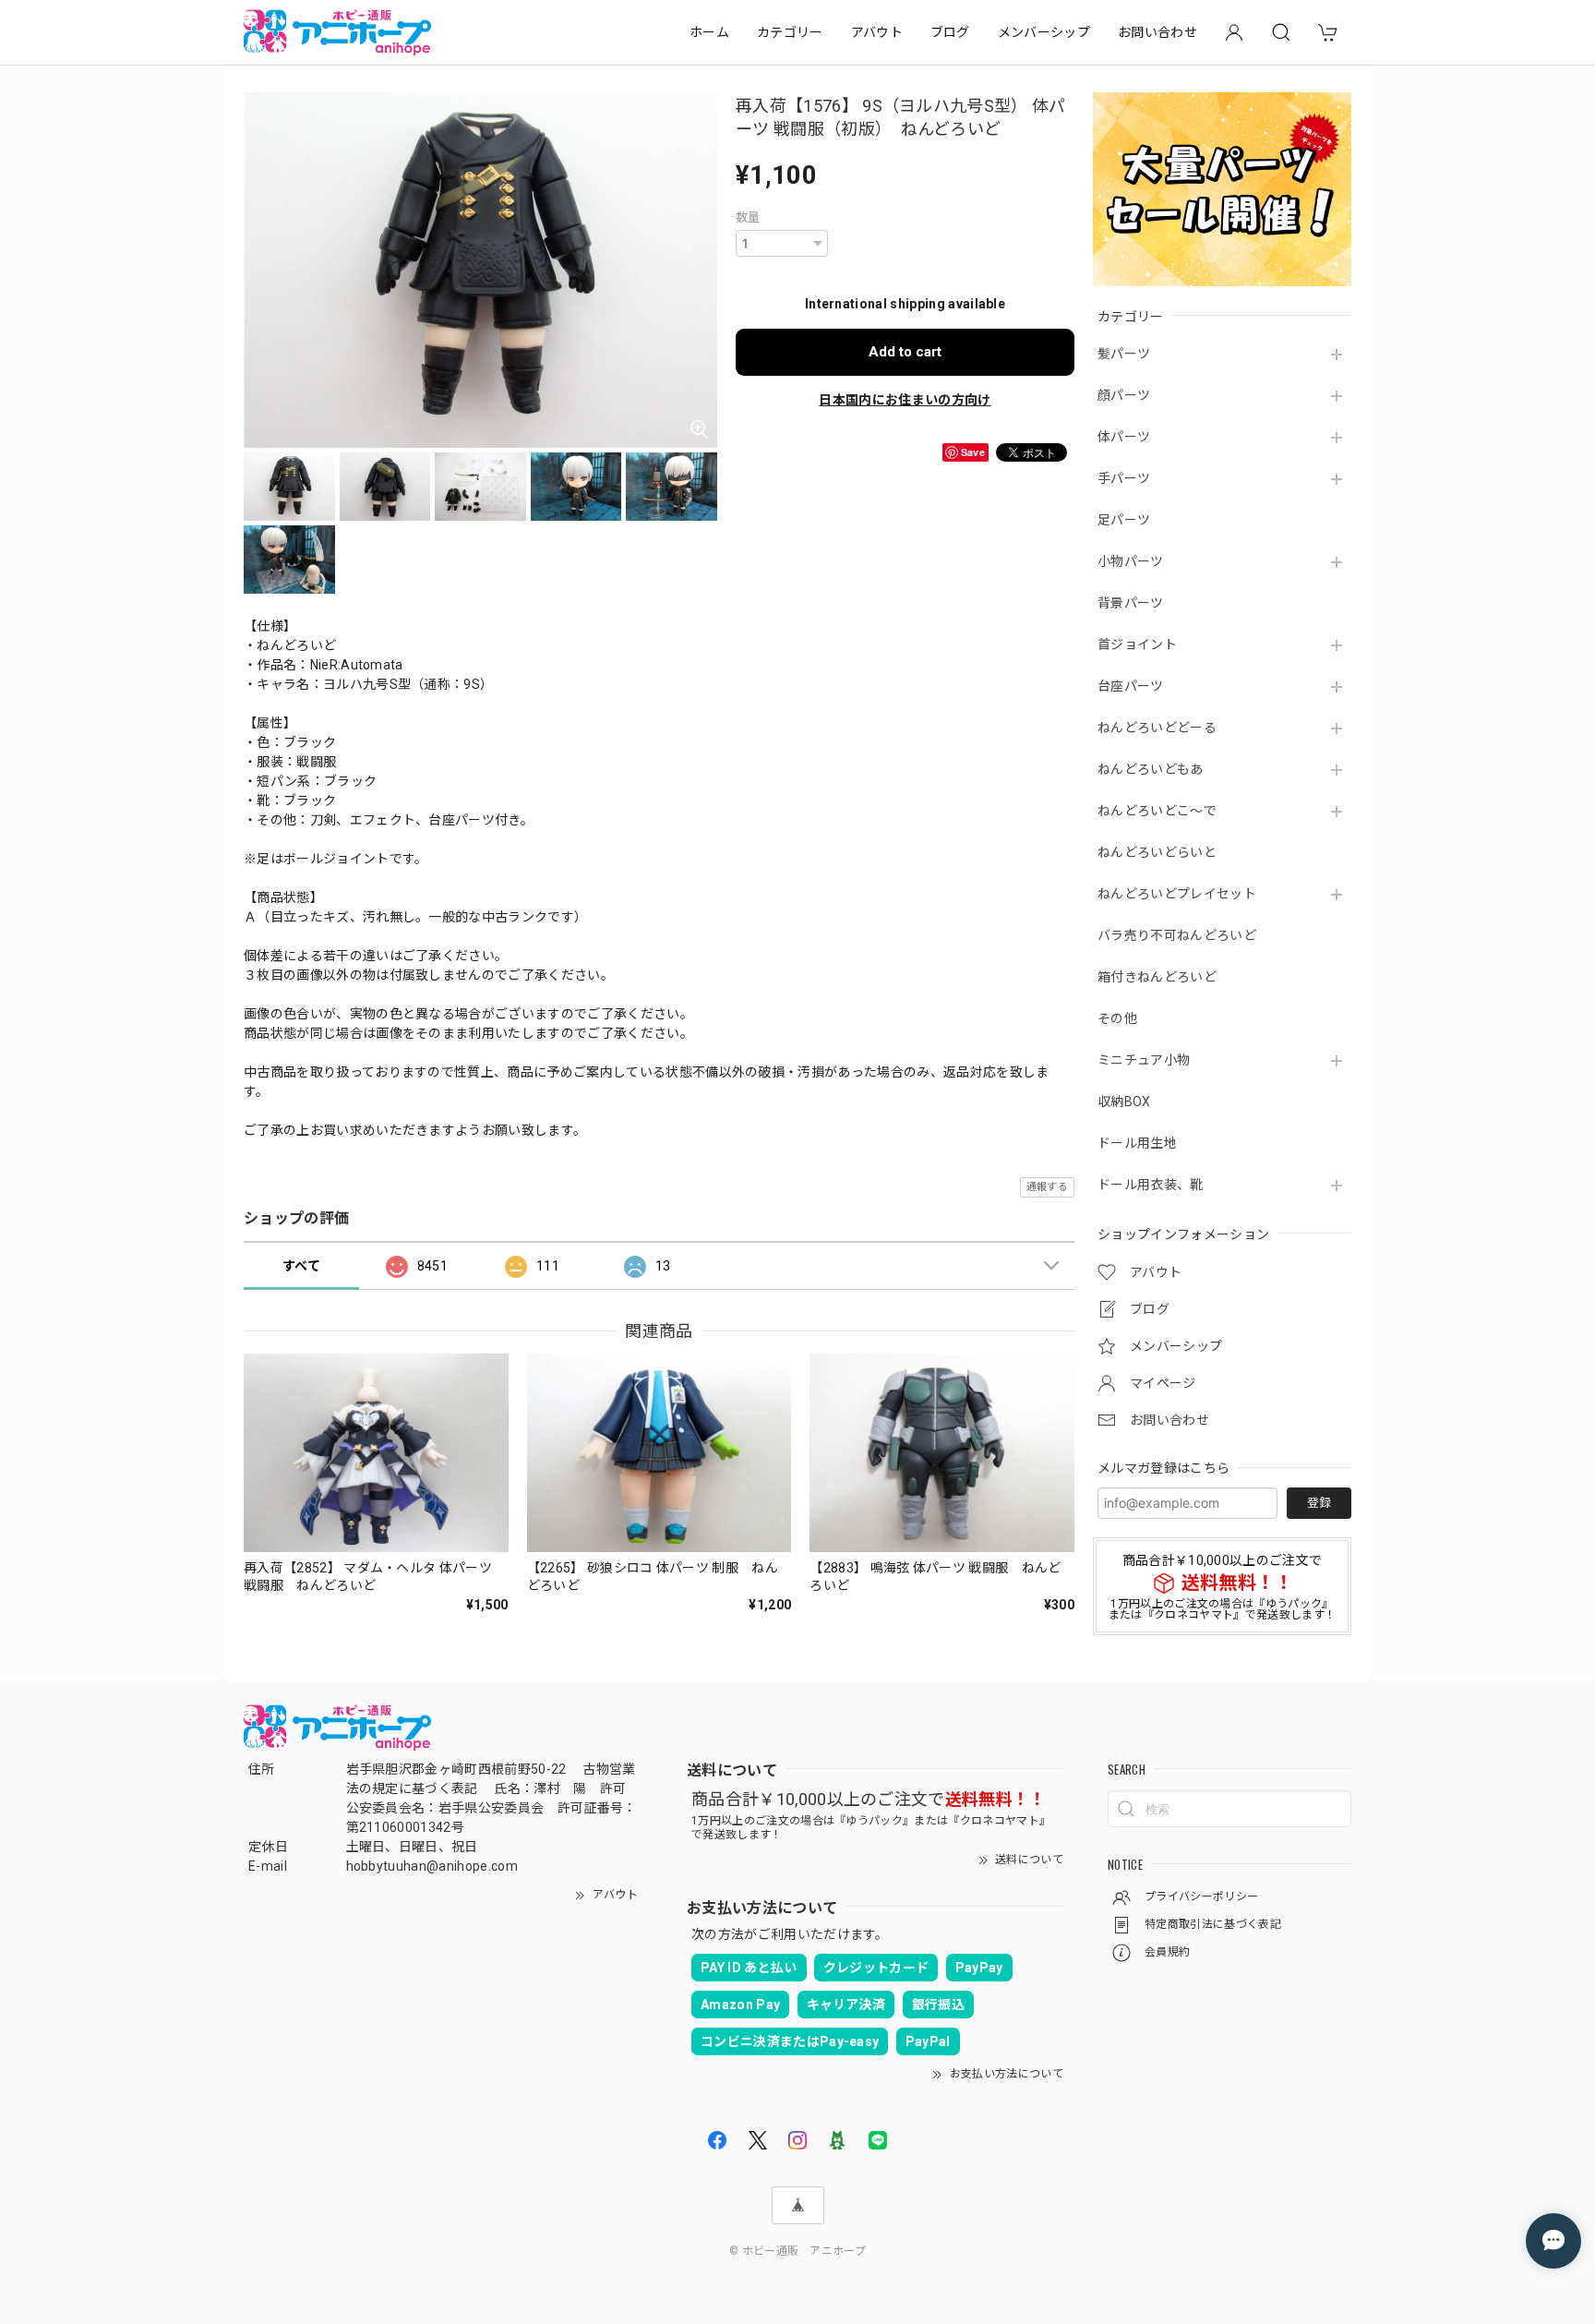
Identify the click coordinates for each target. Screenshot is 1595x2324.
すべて (301, 1266)
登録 (1319, 1503)
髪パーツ (1124, 354)
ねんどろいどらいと (1157, 852)
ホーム (709, 32)
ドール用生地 (1137, 1143)
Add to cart (905, 352)
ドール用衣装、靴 (1151, 1185)
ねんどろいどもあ (1151, 769)
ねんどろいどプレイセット (1177, 894)
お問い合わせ (1157, 32)
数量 (748, 217)
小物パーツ (1131, 561)
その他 (1117, 1018)
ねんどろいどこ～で (1157, 811)
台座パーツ (1131, 686)
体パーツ (1124, 437)
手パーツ (1124, 478)
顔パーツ (1124, 395)
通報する (1047, 1187)
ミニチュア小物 (1144, 1060)
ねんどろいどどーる (1157, 728)
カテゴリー (790, 32)
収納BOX (1124, 1102)
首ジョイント (1137, 644)
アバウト (877, 32)
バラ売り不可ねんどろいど (1177, 935)
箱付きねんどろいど (1157, 977)
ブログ (950, 32)
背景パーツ (1131, 603)
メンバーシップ (1044, 32)
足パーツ (1124, 520)
